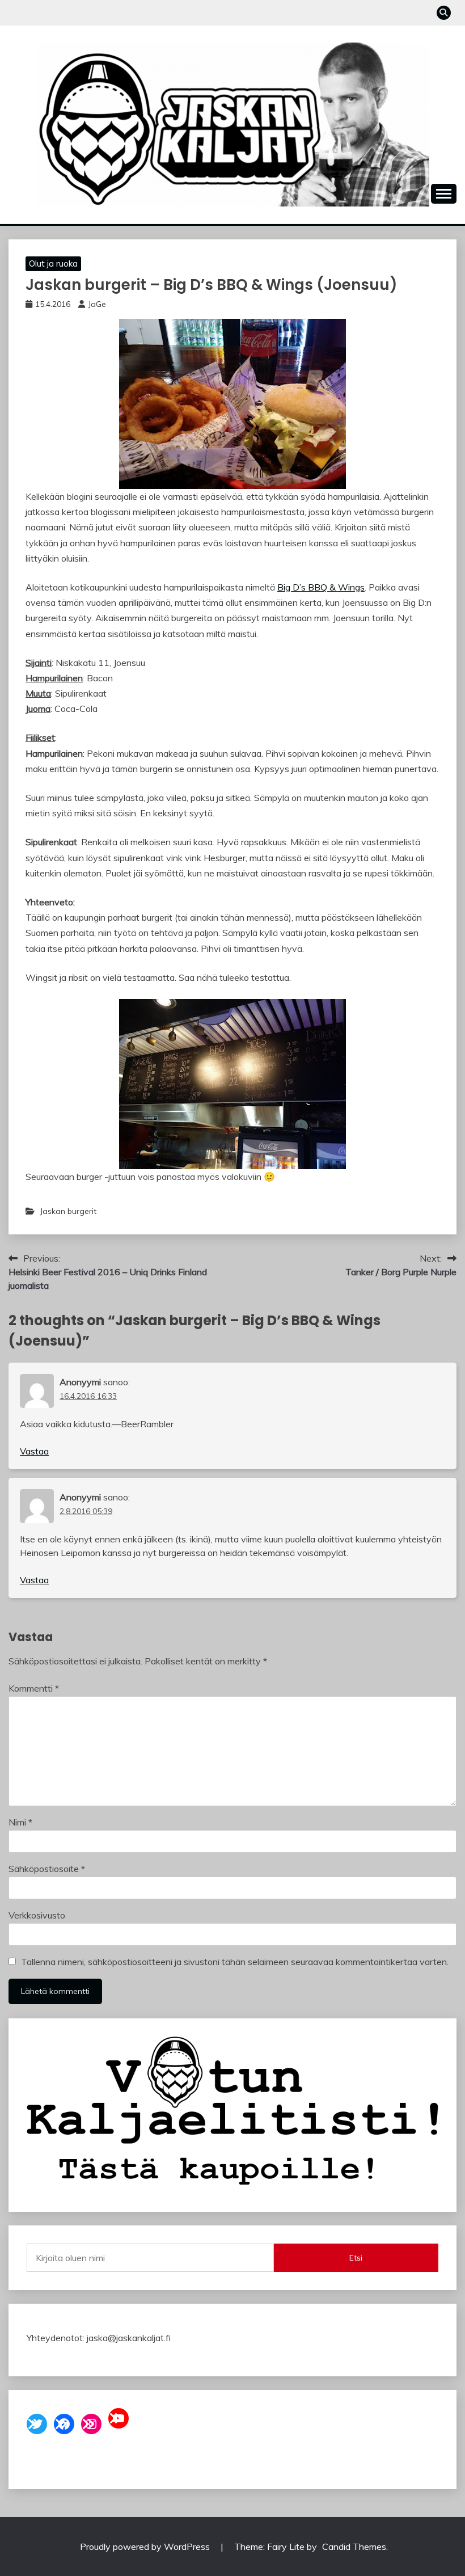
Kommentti (34, 1688)
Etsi (356, 2258)
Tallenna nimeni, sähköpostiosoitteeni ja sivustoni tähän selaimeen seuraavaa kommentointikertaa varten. (235, 1962)
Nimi (20, 1822)
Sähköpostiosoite (47, 1869)
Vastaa (34, 1451)
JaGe (97, 304)
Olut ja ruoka (53, 263)
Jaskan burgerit (68, 1211)
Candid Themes (354, 2547)
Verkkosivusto (37, 1915)
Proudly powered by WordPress (146, 2547)
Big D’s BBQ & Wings (321, 587)
